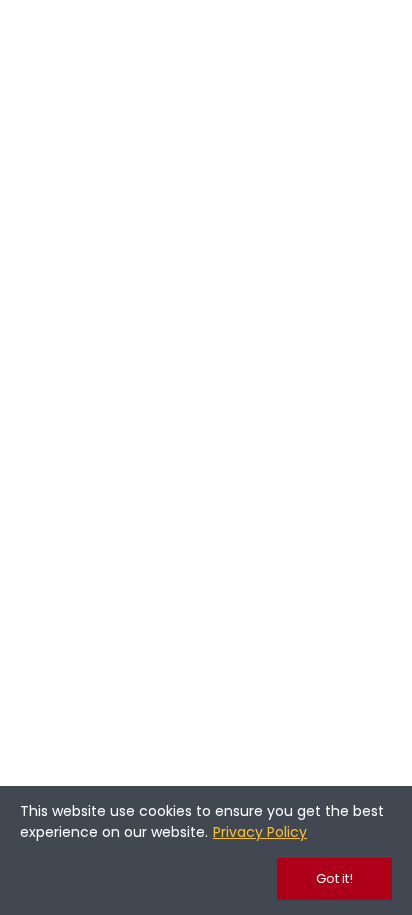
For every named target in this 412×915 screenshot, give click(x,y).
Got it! (334, 878)
